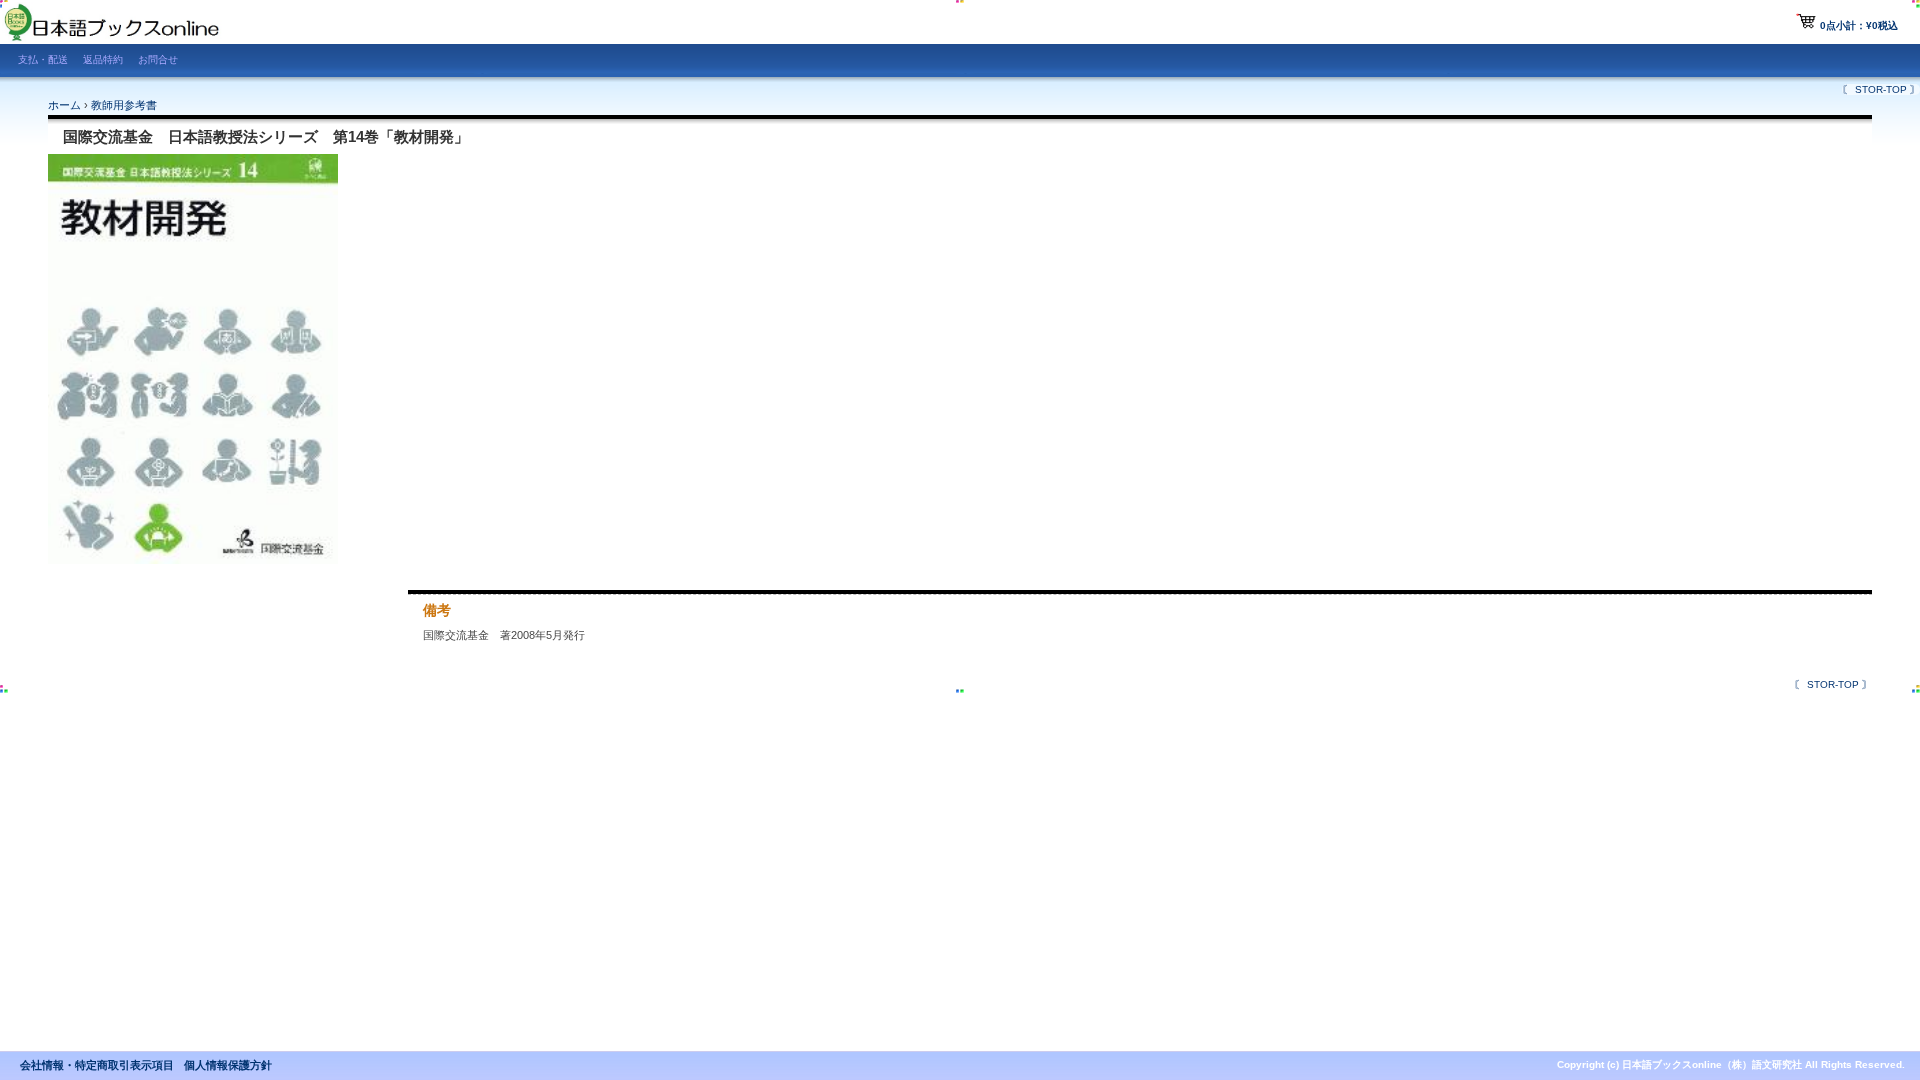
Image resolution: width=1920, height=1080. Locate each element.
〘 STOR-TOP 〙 (1881, 89)
